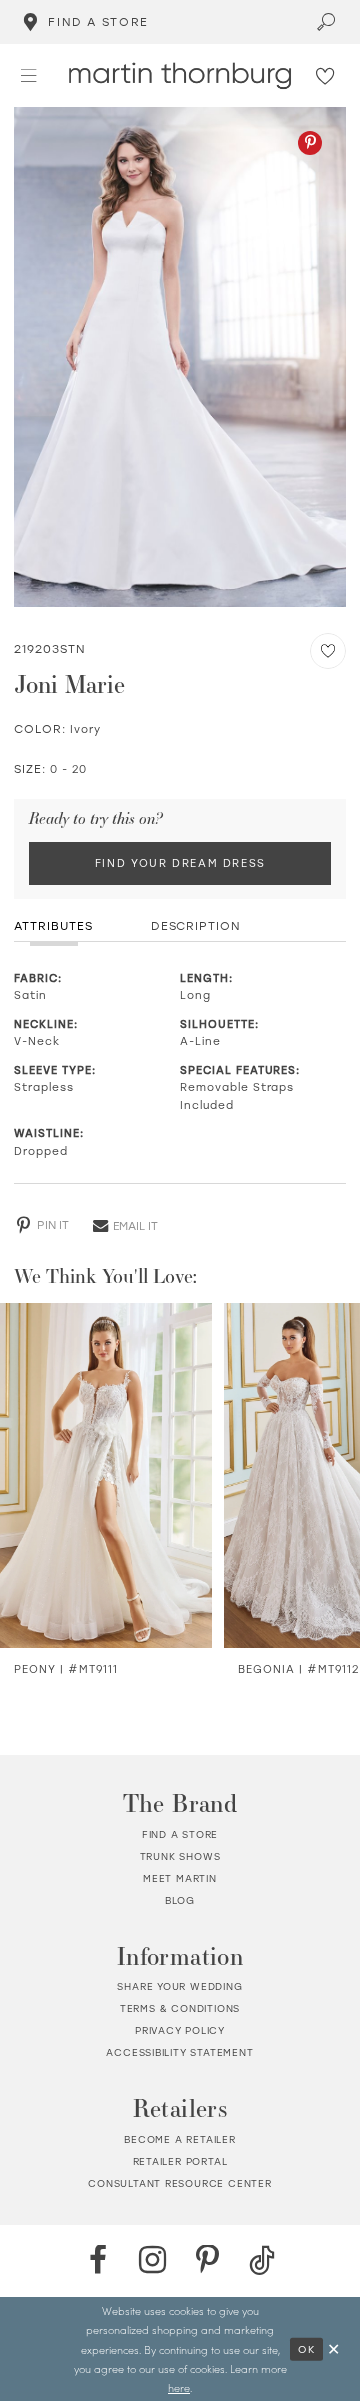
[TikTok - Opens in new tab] (262, 2261)
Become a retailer (180, 2139)
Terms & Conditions (180, 2008)
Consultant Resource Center (180, 2183)
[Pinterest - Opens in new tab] (310, 143)
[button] (29, 75)
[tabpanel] (179, 357)
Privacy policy (180, 2030)
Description (196, 925)
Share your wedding (179, 1986)
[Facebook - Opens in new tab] (98, 2261)
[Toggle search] (327, 22)
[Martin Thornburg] (180, 75)
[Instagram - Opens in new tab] (153, 2261)
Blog (180, 1900)
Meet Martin (180, 1878)
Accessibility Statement (179, 2052)
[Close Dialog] (334, 2349)
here (179, 2387)
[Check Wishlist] (326, 76)
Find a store (180, 1834)
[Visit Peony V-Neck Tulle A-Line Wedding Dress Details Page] (106, 1475)
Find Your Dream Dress (180, 863)
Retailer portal (180, 2161)
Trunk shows (180, 1856)
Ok (306, 2348)
